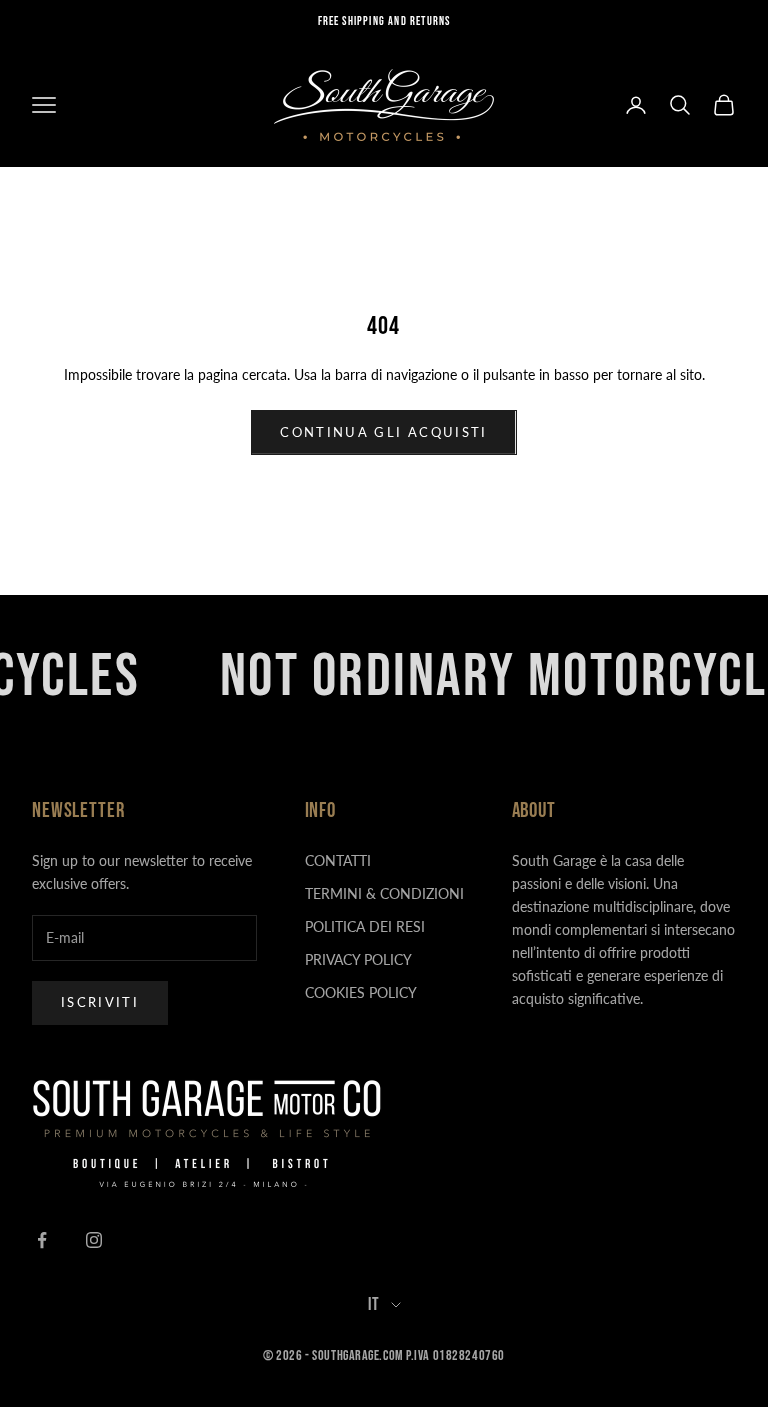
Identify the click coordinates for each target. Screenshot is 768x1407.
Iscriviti (100, 1002)
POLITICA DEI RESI (365, 926)
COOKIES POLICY (361, 992)
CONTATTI (338, 860)
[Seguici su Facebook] (42, 1240)
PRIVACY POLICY (358, 959)
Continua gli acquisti (383, 432)
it (374, 1304)
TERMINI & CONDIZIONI (384, 893)
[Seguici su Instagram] (94, 1240)
